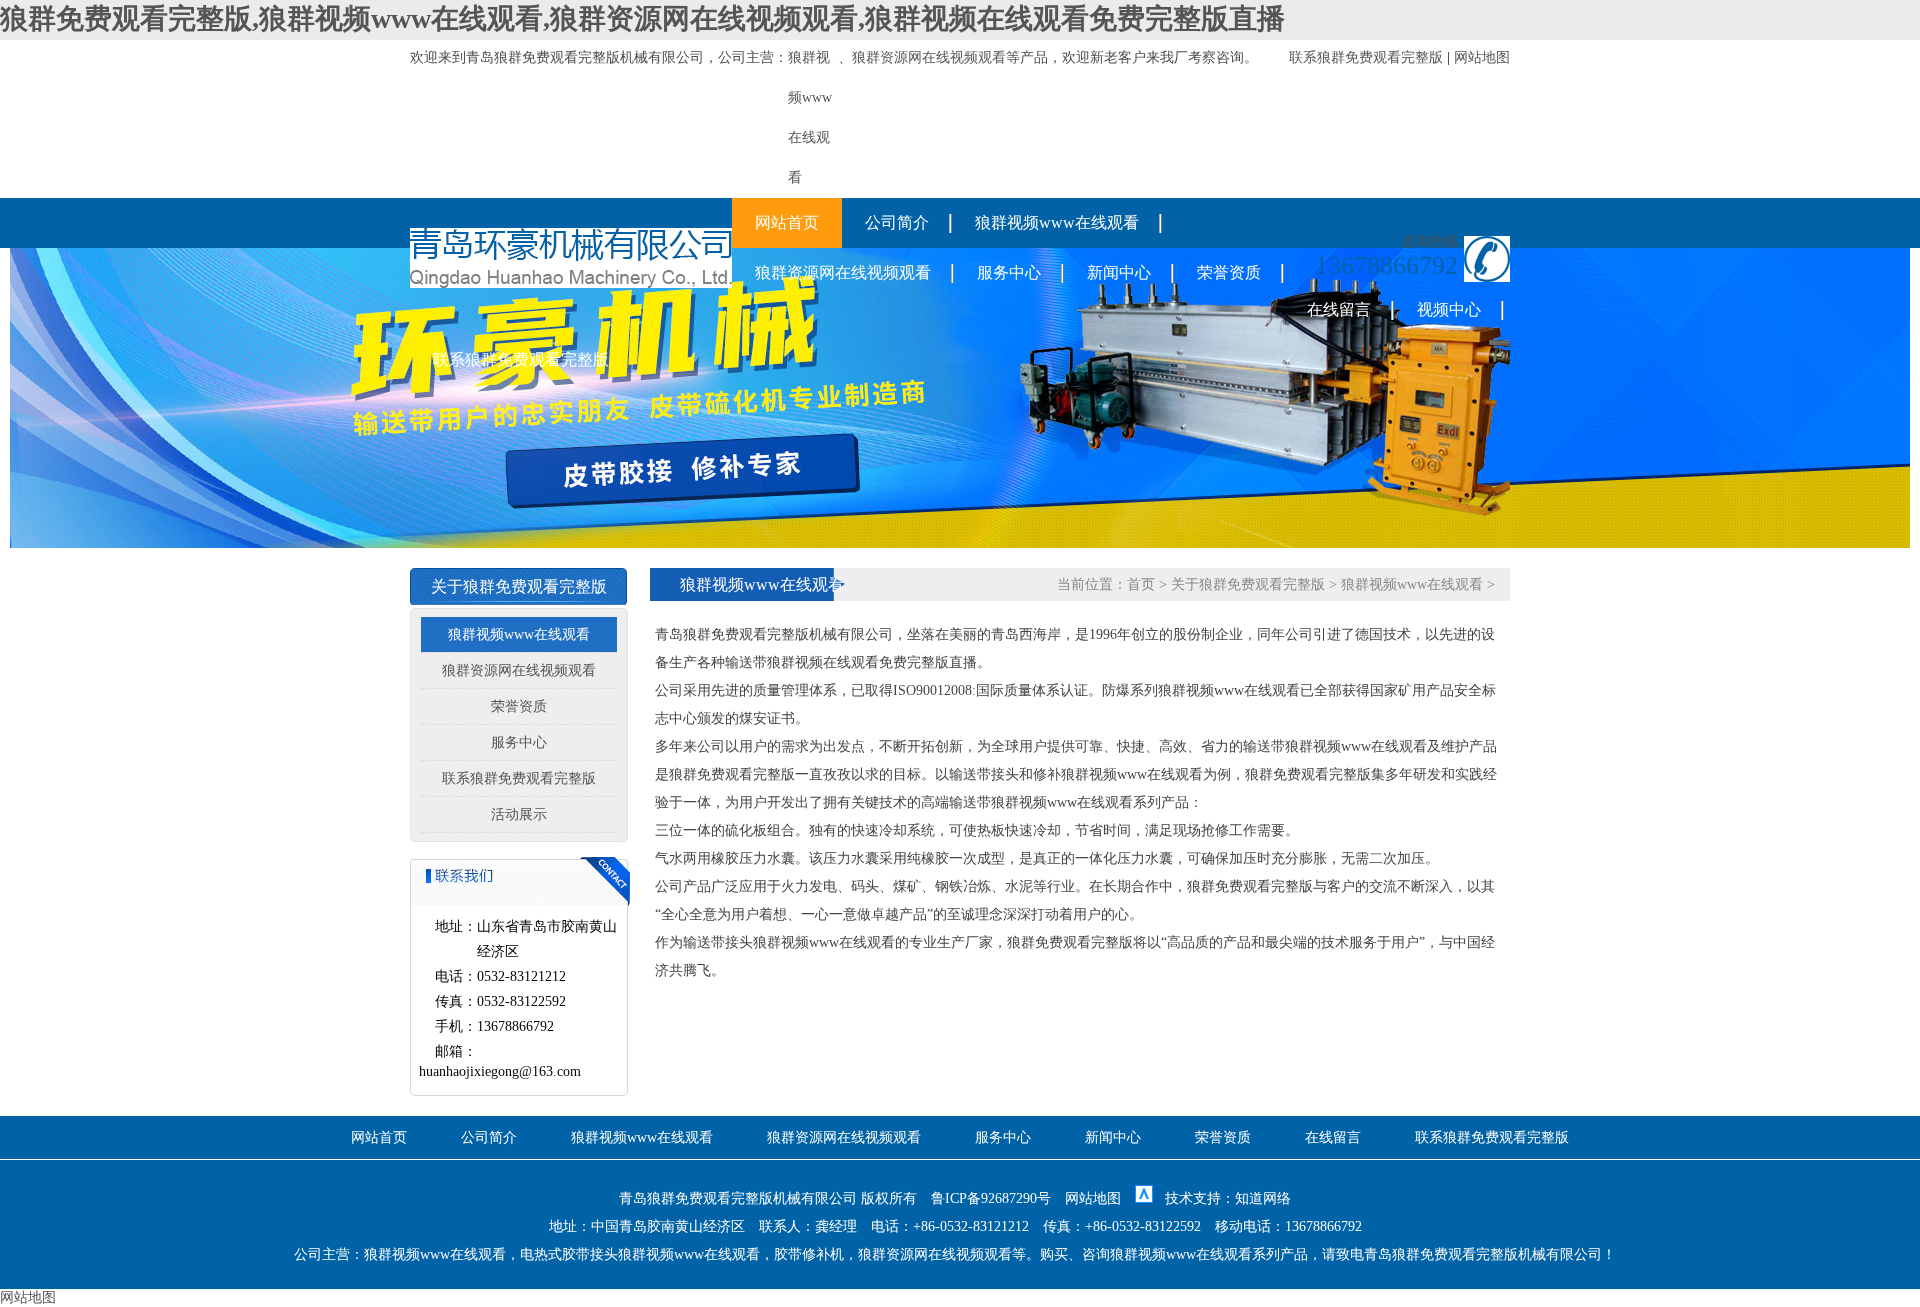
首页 (1141, 584)
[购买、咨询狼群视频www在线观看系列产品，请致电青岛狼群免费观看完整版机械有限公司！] (571, 283)
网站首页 (787, 222)
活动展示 (519, 814)
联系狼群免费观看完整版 (1366, 57)
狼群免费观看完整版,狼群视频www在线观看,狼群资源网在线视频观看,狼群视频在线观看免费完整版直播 (642, 18)
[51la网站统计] (1144, 1198)
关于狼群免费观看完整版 (1248, 584)
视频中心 (1449, 309)
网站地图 (1482, 57)
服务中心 (1009, 272)
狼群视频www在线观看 (1057, 222)
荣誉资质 (1229, 272)
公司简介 (897, 222)
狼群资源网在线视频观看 (929, 57)
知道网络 (1263, 1198)
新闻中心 (1119, 272)
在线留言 (1339, 309)
